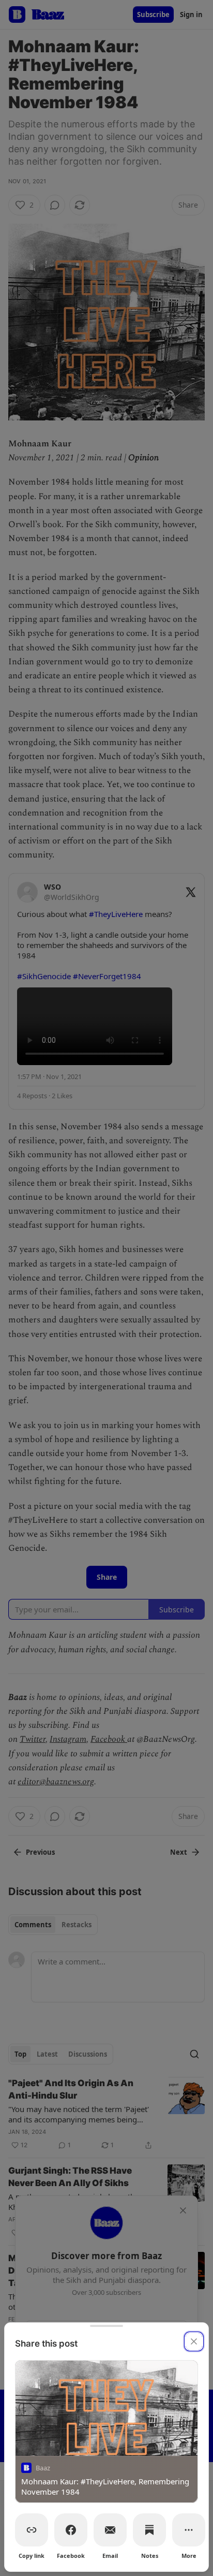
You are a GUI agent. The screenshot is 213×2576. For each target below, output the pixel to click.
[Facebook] (71, 2530)
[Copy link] (32, 2530)
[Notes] (149, 2530)
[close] (194, 2341)
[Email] (110, 2530)
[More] (189, 2530)
